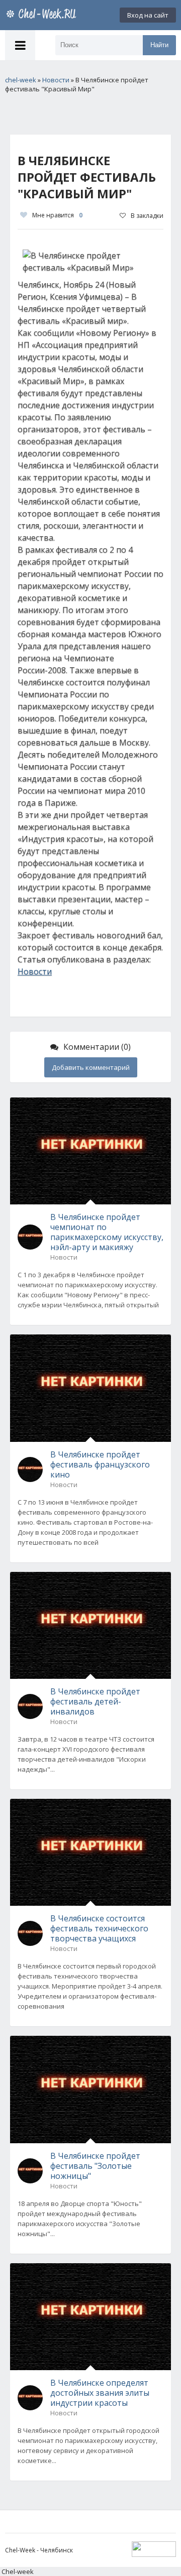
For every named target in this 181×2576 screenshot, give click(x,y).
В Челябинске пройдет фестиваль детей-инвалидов (95, 1701)
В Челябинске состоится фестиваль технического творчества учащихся (99, 1928)
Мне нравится (57, 215)
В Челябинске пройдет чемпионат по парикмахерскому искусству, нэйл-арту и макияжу (107, 1232)
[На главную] (43, 15)
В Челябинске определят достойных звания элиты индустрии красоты (100, 2393)
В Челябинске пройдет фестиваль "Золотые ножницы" (95, 2166)
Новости (35, 971)
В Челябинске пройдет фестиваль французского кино (100, 1464)
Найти (159, 45)
